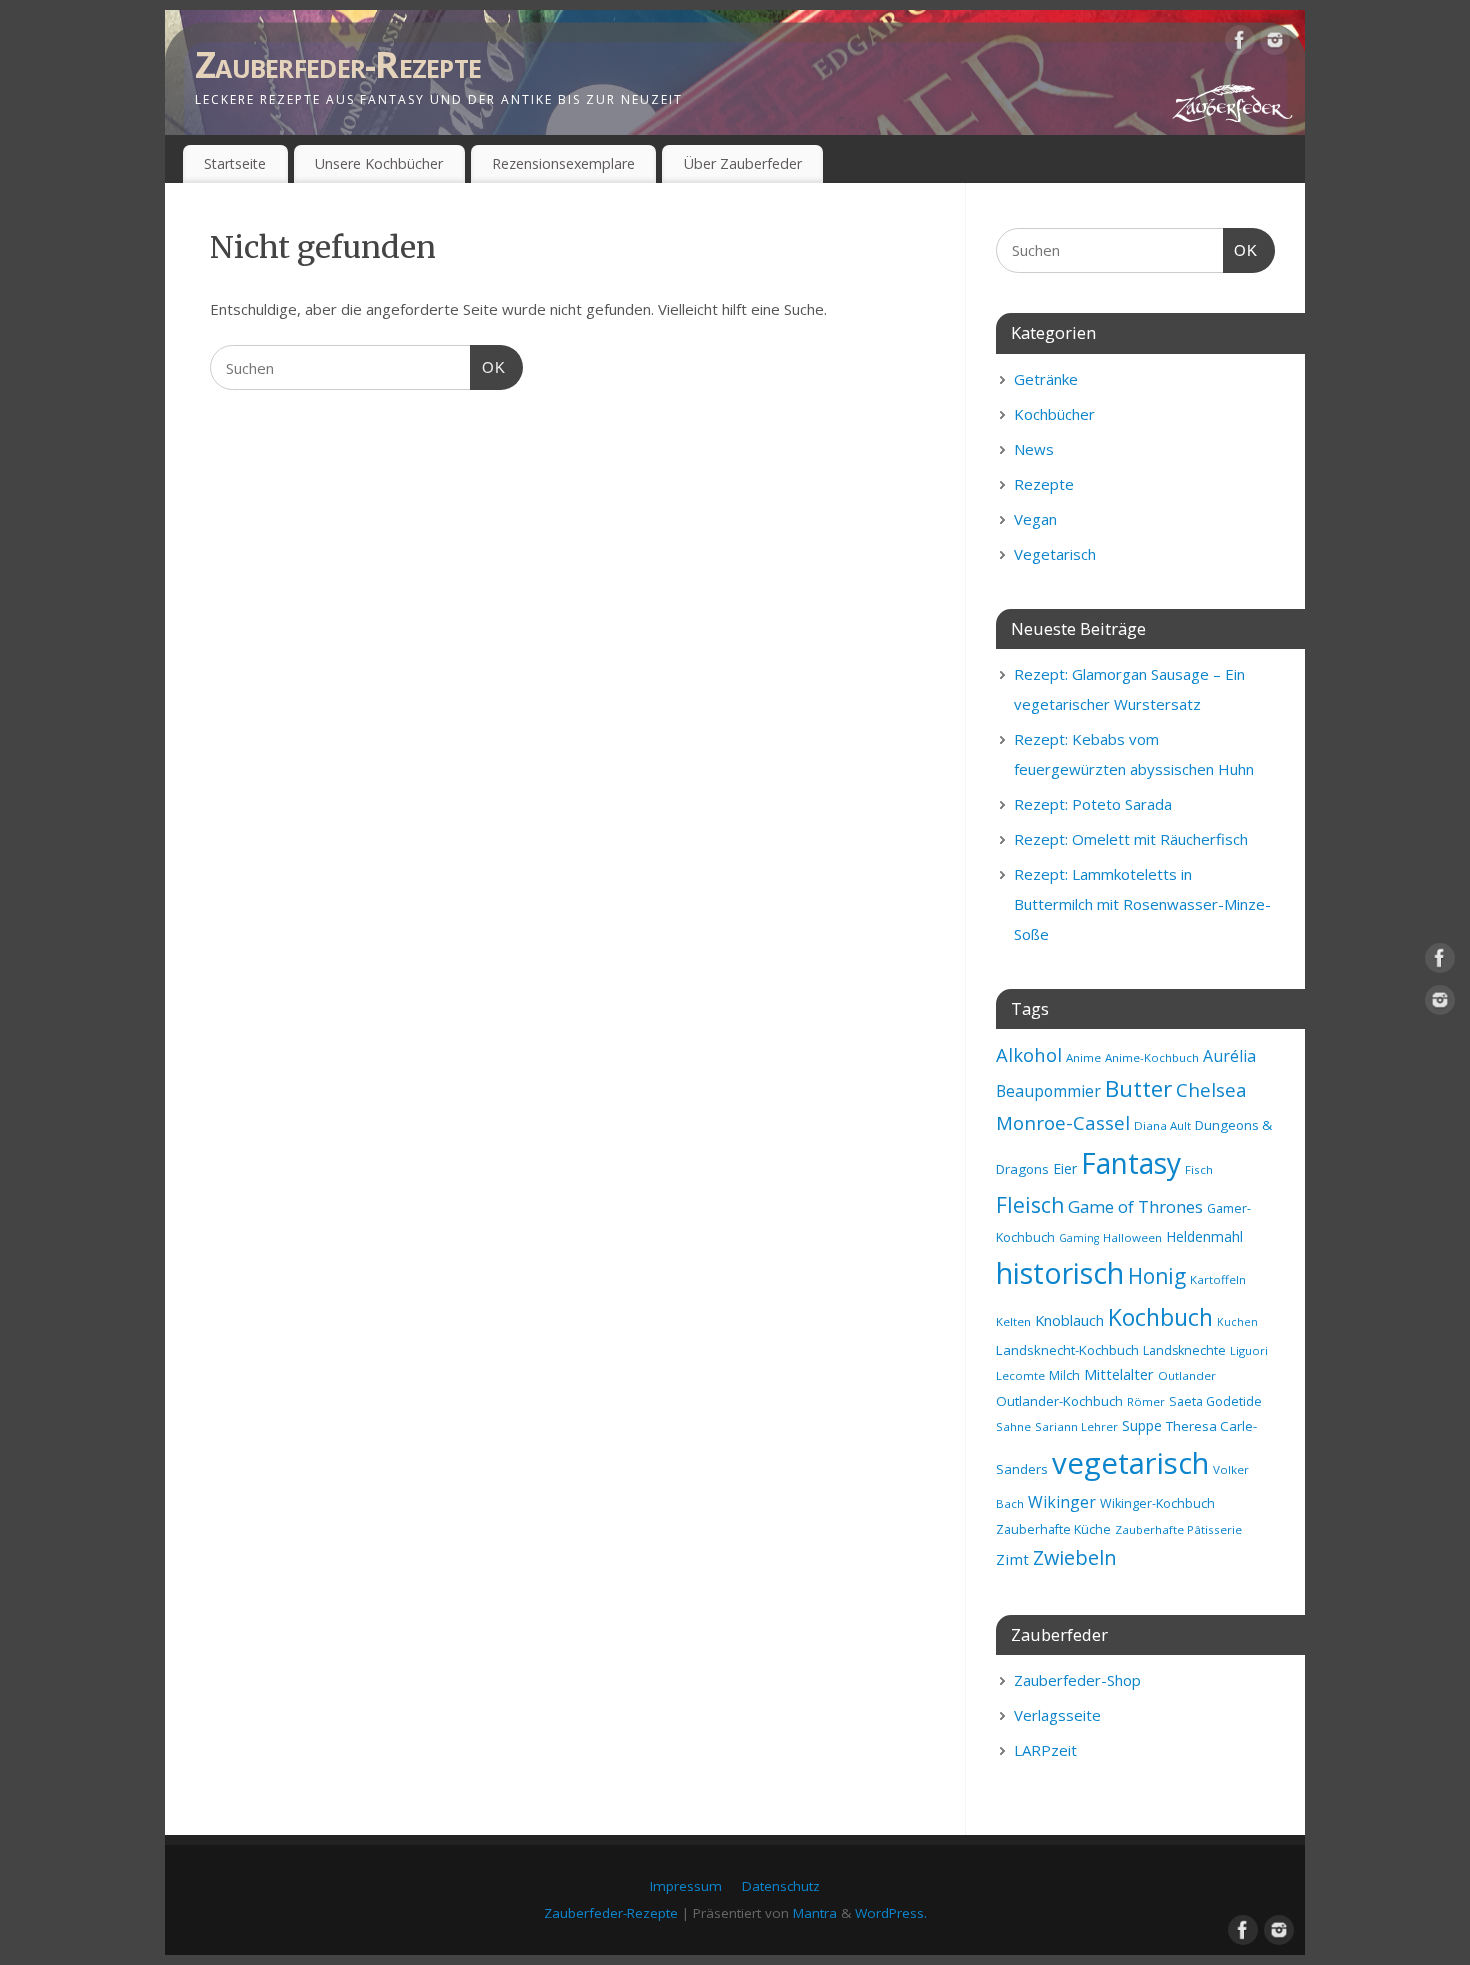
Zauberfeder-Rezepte (338, 64)
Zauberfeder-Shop (1077, 1680)
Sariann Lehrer (1076, 1426)
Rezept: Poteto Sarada (1093, 804)
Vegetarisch (1055, 554)
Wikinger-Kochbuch (1157, 1503)
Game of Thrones (1135, 1206)
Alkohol (1029, 1054)
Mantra (815, 1913)
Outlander (1187, 1375)
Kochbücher (1054, 414)
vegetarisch (1130, 1463)
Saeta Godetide (1215, 1401)
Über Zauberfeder (743, 163)
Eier (1065, 1168)
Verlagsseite (1057, 1715)
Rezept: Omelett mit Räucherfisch (1131, 839)
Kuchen (1237, 1322)
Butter (1138, 1088)
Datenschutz (781, 1886)
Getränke (1046, 379)
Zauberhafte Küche (1053, 1529)
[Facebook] (1240, 44)
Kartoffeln (1218, 1279)
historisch (1060, 1273)
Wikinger (1062, 1502)
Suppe (1142, 1425)
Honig (1157, 1276)
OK (488, 367)
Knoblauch (1069, 1320)
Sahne (1013, 1426)
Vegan (1035, 519)
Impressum (686, 1886)
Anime (1083, 1057)
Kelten (1013, 1321)
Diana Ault (1162, 1125)
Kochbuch (1160, 1317)
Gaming (1079, 1238)
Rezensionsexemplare (563, 163)
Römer (1146, 1401)
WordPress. (891, 1913)
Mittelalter (1119, 1374)
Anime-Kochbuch (1152, 1057)
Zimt (1012, 1559)
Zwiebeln (1075, 1557)
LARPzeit (1045, 1750)
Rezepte (1044, 484)
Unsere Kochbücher (379, 163)
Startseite (235, 163)
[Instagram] (1275, 44)
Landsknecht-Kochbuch (1067, 1350)
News (1034, 449)
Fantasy (1131, 1163)
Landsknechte (1184, 1350)
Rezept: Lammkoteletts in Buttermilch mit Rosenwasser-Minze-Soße (1142, 904)
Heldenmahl (1204, 1236)
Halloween (1132, 1237)
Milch (1064, 1375)
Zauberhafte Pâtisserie (1178, 1529)
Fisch (1199, 1169)
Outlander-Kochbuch (1059, 1401)
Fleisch (1030, 1205)
